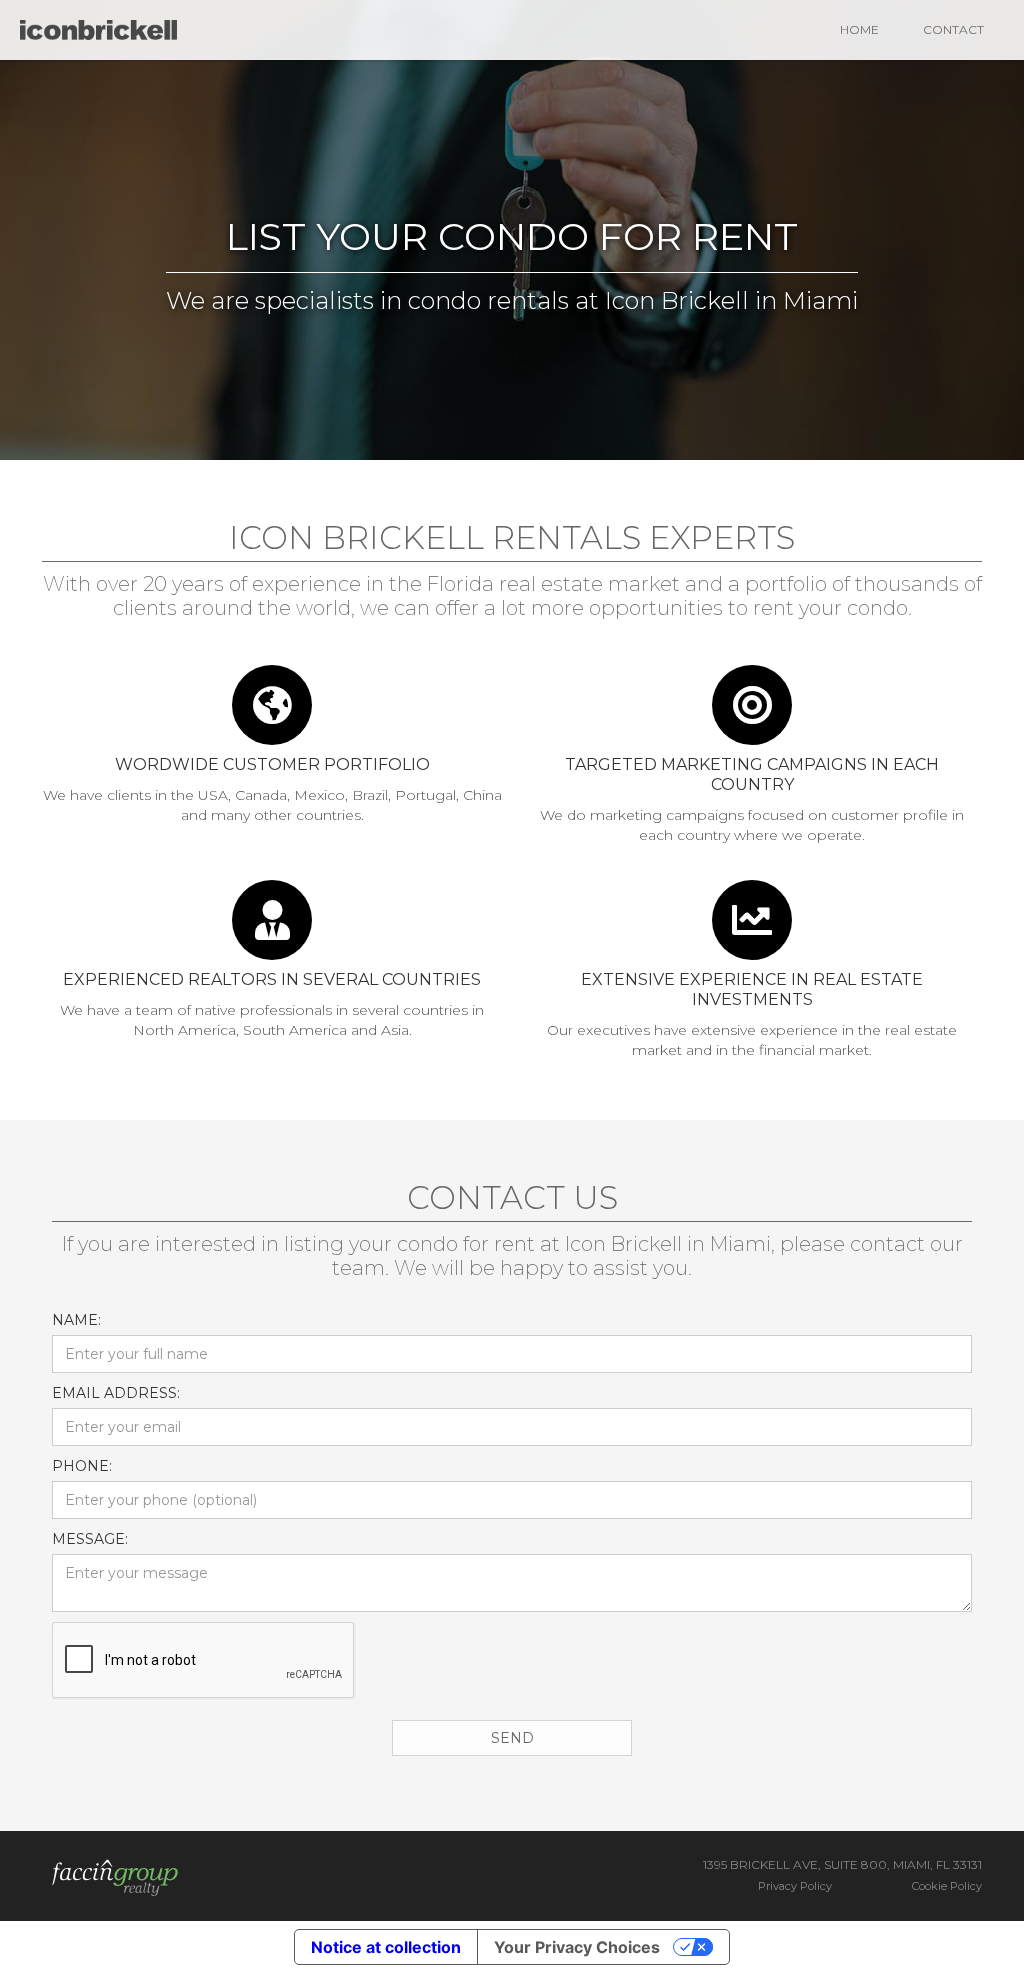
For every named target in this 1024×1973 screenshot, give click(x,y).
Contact (953, 29)
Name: (76, 1320)
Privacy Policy (795, 1886)
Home (859, 29)
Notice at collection (386, 1947)
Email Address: (116, 1393)
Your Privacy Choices (577, 1947)
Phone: (82, 1466)
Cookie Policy (947, 1886)
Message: (90, 1539)
